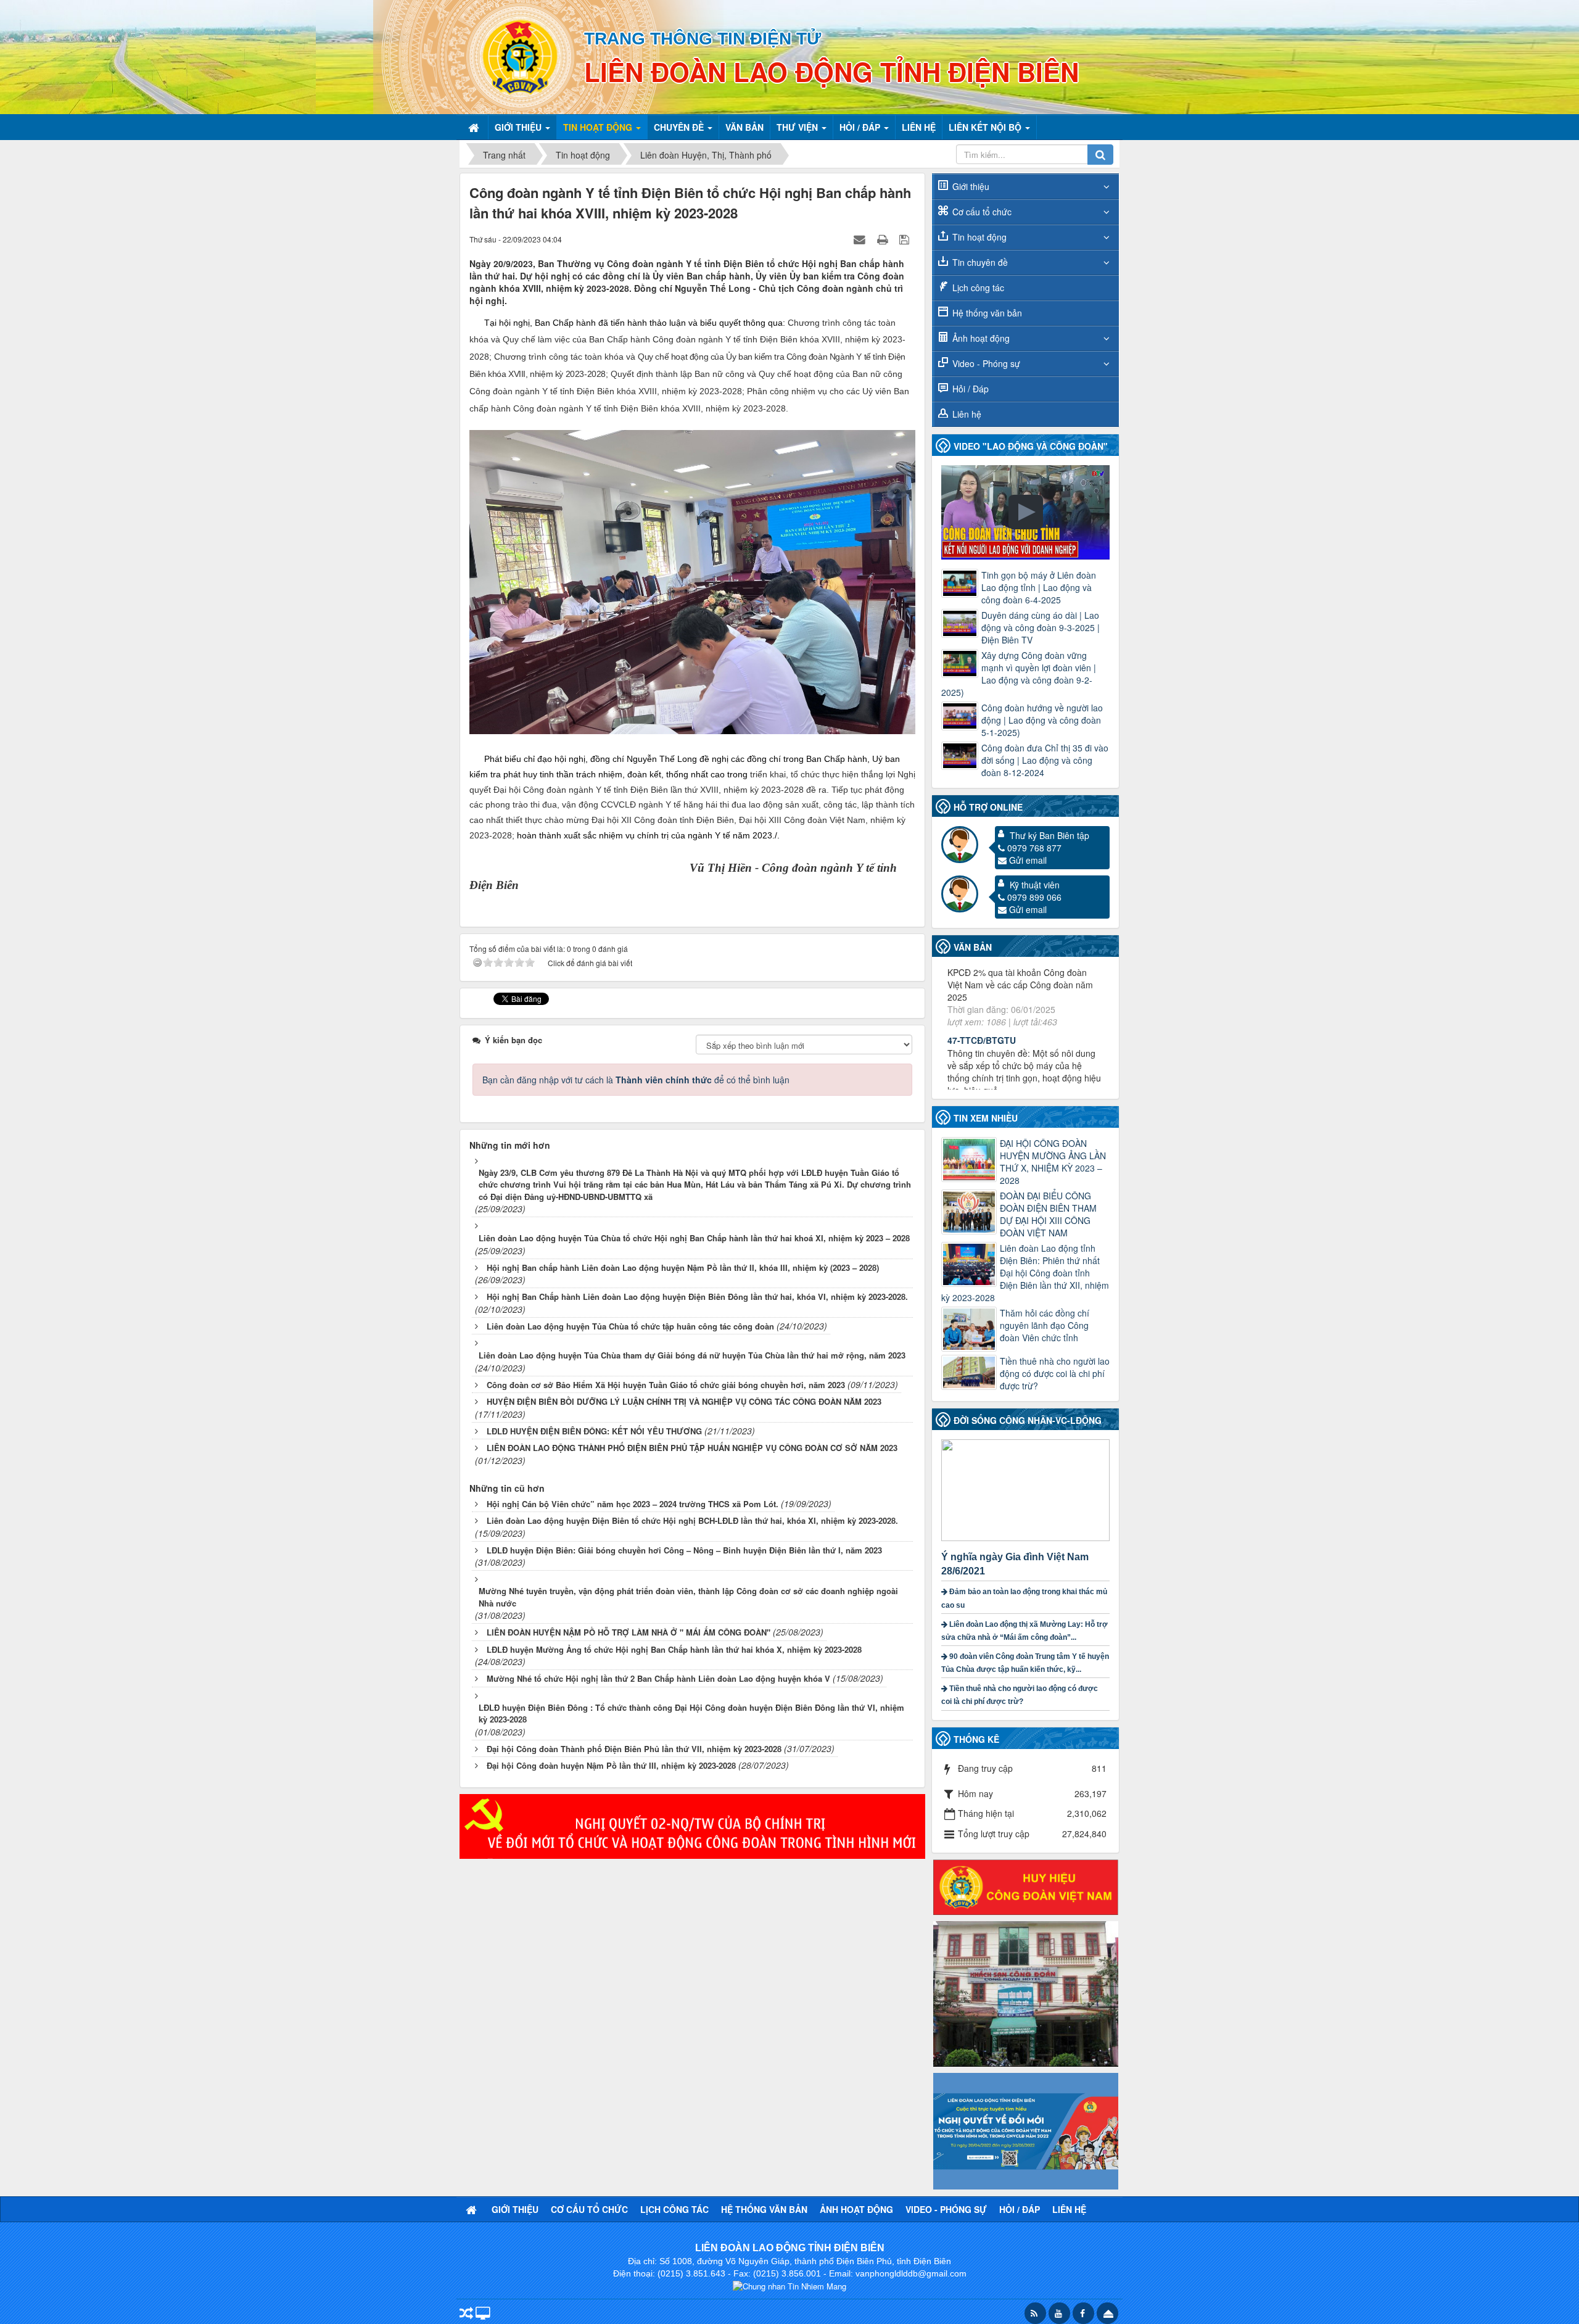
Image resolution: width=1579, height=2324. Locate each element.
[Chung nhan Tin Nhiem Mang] (789, 2285)
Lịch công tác (978, 287)
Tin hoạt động (979, 237)
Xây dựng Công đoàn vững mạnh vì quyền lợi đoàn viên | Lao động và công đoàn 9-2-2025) (1019, 674)
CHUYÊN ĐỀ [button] (680, 127)
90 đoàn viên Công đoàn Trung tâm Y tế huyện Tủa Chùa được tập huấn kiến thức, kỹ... (1025, 1663)
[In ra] (884, 239)
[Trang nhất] (475, 127)
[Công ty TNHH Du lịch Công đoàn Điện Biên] (1026, 1993)
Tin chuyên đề (980, 262)
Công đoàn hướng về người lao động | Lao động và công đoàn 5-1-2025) (1042, 720)
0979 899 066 (1034, 897)
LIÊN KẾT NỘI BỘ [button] (986, 127)
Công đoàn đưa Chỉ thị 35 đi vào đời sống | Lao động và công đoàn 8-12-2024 (1045, 760)
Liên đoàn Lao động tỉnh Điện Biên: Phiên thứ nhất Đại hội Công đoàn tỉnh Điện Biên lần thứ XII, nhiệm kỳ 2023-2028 (1025, 1273)
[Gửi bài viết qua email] (861, 239)
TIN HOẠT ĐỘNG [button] (599, 127)
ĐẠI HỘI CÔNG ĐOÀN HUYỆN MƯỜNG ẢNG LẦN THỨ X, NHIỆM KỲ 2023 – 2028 (1053, 1162)
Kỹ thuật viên (1035, 885)
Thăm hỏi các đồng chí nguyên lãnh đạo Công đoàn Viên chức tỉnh (1045, 1325)
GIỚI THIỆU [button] (519, 127)
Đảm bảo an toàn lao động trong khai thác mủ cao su (1024, 1598)
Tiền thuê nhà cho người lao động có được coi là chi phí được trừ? (1055, 1373)
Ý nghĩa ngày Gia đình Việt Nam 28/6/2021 (1015, 1564)
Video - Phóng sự (986, 363)
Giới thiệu (971, 186)
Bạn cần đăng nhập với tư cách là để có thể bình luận (636, 1080)
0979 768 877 (1034, 848)
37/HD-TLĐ (970, 1023)
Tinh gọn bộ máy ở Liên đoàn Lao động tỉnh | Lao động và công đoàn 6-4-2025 (1039, 587)
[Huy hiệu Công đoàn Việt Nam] (1026, 1886)
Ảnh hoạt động (981, 338)
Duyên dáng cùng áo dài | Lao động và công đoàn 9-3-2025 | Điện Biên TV (1041, 627)
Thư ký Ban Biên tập (1049, 835)
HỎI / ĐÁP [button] (861, 127)
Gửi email (1028, 860)
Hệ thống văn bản (987, 313)
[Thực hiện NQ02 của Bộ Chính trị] (692, 1825)
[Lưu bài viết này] (906, 239)
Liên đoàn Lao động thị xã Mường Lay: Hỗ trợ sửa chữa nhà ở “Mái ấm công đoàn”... (1024, 1631)
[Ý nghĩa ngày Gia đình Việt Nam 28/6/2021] (1027, 1489)
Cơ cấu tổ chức (982, 212)
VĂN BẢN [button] (744, 127)
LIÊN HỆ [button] (919, 127)
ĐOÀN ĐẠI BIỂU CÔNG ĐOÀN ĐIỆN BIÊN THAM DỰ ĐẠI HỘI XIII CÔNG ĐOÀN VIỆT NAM (1048, 1214)
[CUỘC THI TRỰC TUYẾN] (1026, 2130)
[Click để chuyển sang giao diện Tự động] (466, 2314)
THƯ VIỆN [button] (798, 127)
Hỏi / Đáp (971, 389)
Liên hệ (967, 414)
